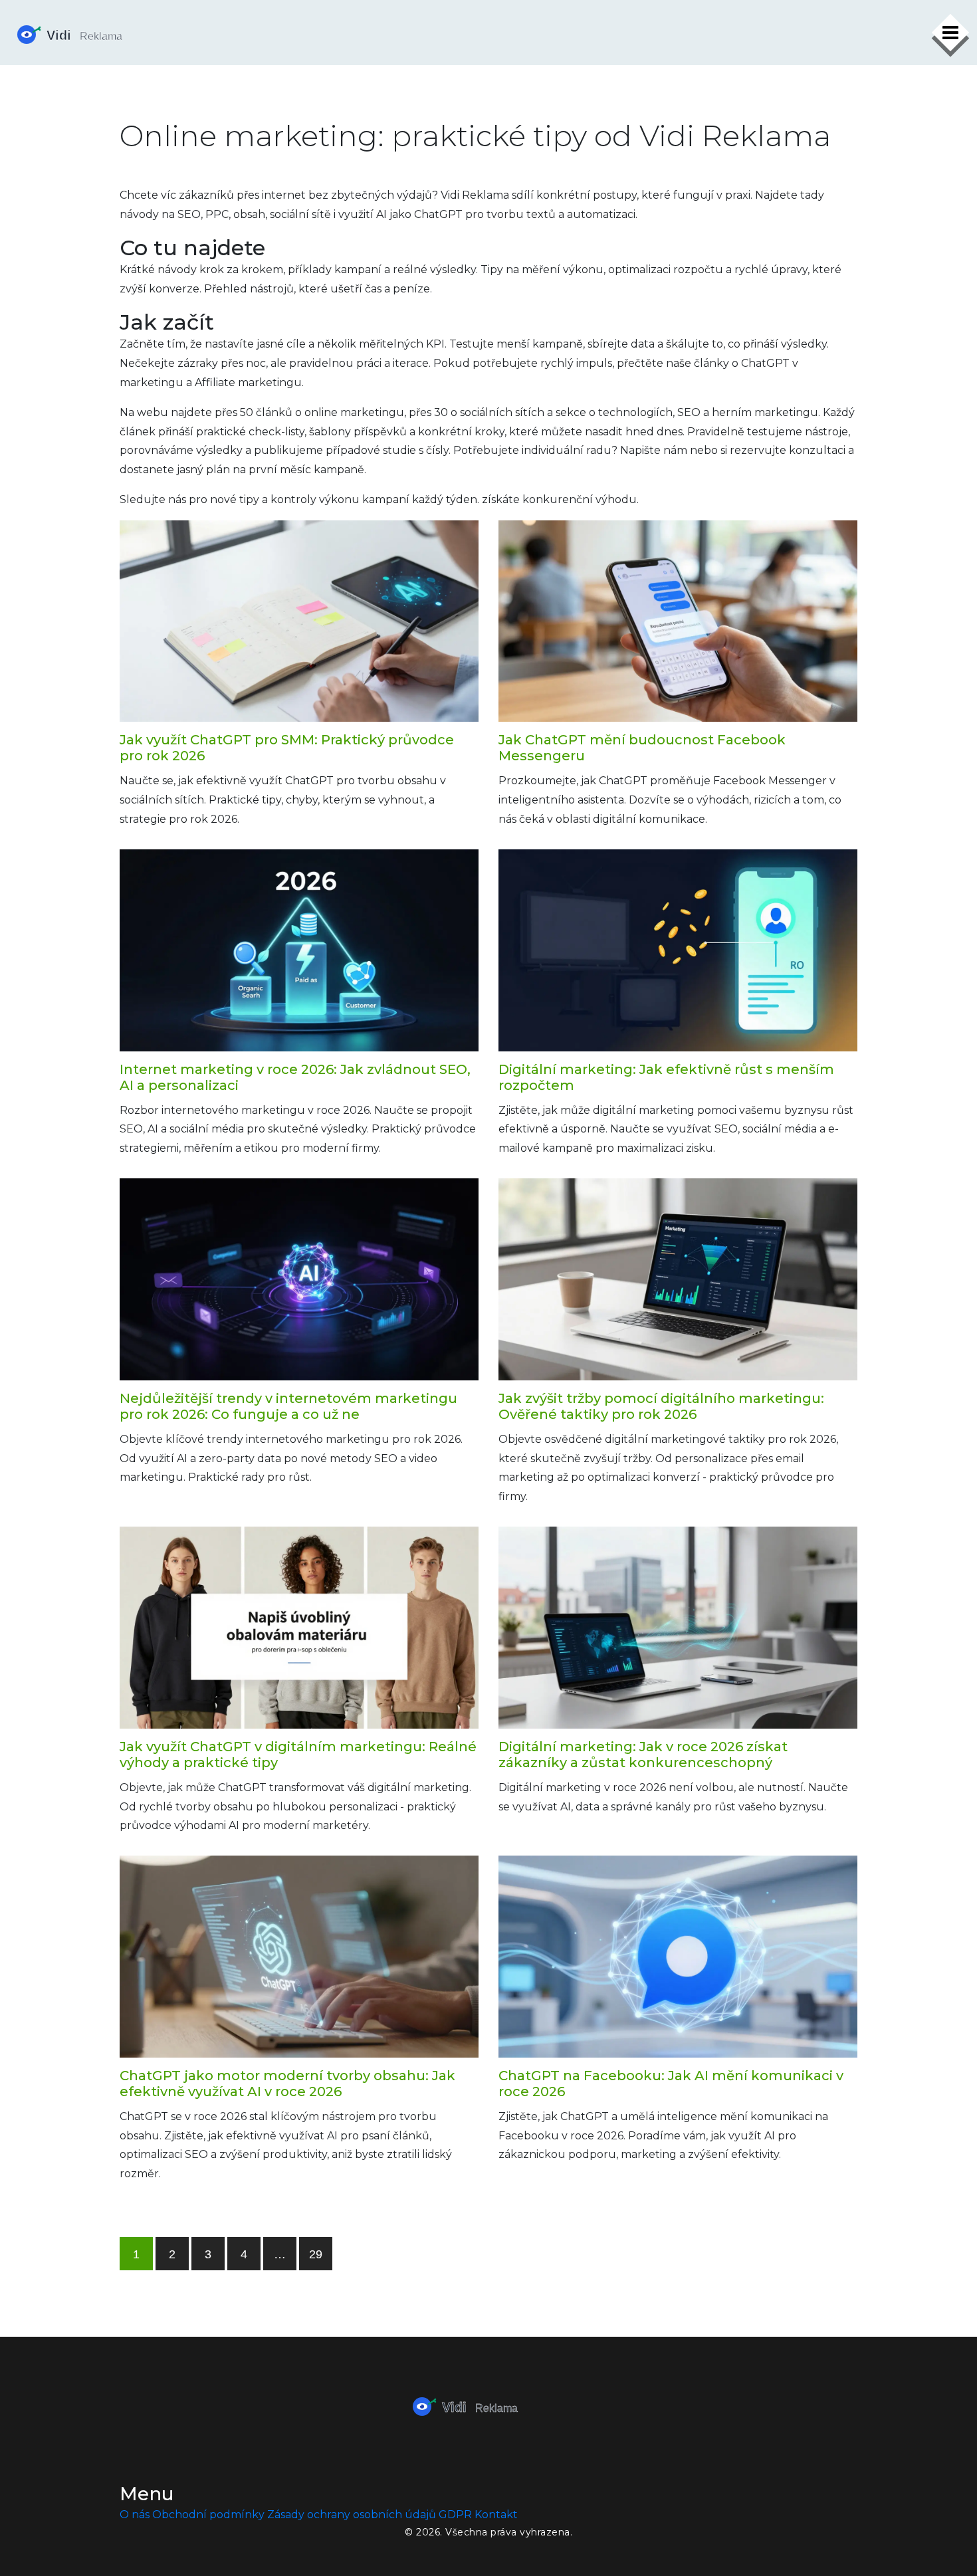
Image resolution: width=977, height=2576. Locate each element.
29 (316, 2254)
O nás (135, 2515)
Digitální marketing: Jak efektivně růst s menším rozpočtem (666, 1077)
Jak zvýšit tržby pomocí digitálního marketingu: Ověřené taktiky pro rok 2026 (661, 1406)
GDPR (455, 2515)
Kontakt (496, 2515)
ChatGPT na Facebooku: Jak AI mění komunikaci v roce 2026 (671, 2084)
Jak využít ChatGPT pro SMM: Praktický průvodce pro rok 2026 (287, 748)
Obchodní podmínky (208, 2515)
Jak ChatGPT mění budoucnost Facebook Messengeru (642, 748)
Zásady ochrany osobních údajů (352, 2515)
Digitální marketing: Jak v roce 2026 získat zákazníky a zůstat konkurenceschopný (643, 1755)
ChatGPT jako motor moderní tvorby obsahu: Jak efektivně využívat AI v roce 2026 (287, 2084)
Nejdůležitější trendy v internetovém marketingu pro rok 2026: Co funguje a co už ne (288, 1406)
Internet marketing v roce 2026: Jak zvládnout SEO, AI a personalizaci (295, 1077)
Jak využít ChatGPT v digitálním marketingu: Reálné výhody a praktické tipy (298, 1755)
